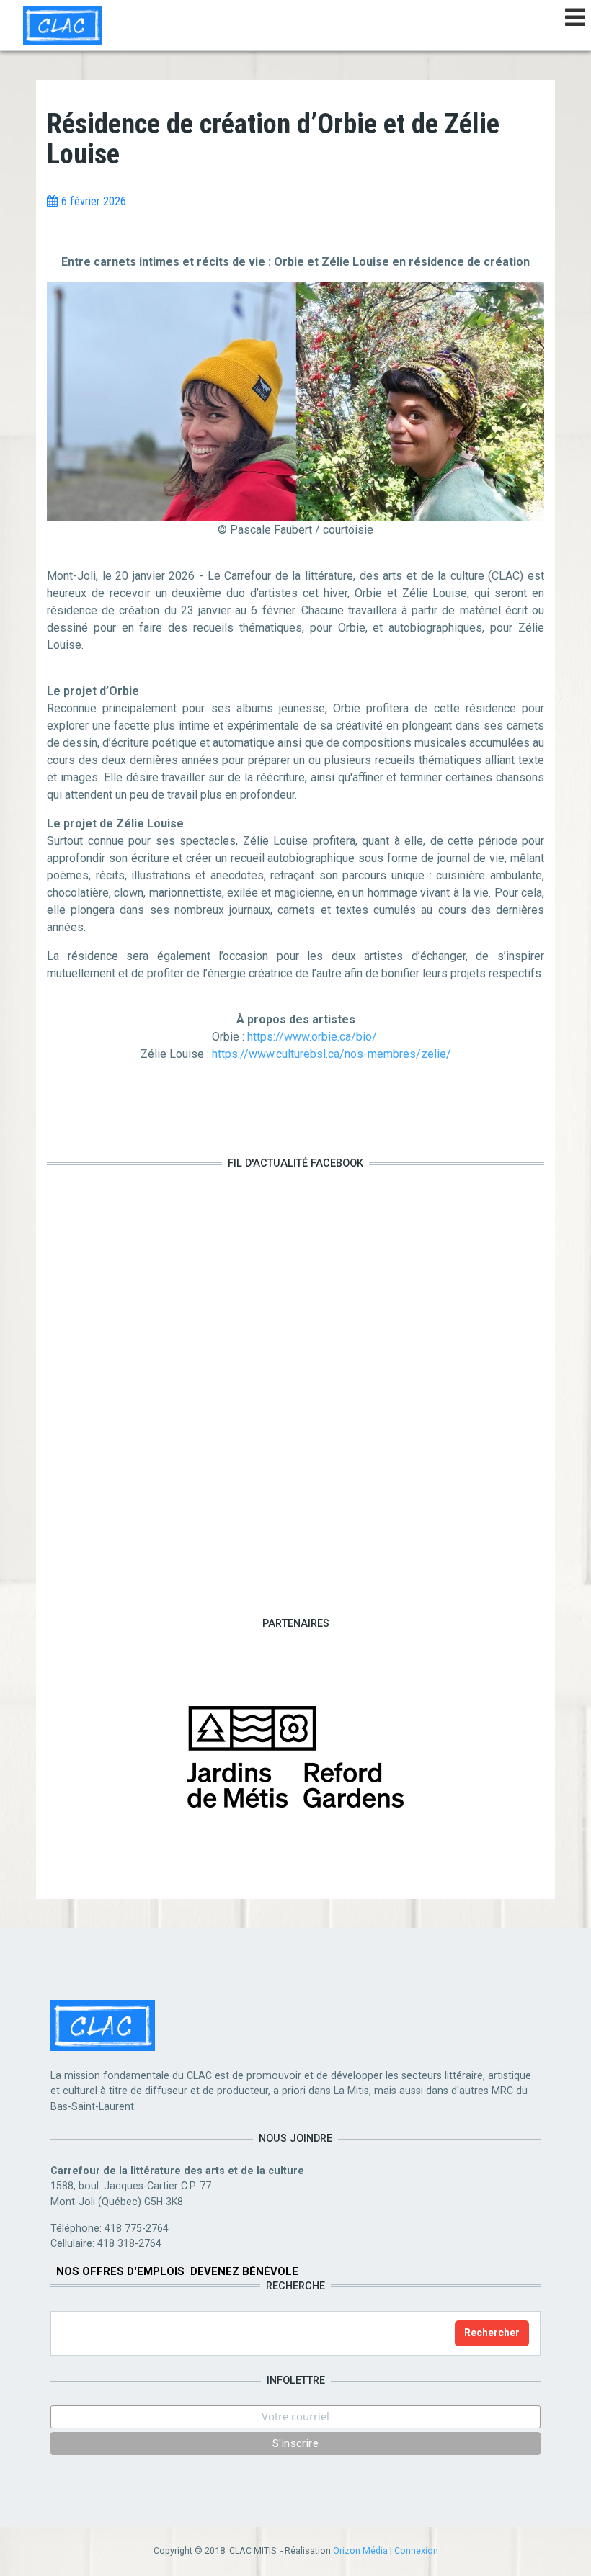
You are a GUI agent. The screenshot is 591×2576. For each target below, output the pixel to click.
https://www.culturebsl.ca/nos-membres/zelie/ (332, 1054)
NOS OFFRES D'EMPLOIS (120, 2271)
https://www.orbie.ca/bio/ (314, 1037)
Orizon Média (360, 2550)
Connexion (416, 2550)
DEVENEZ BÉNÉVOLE (244, 2271)
